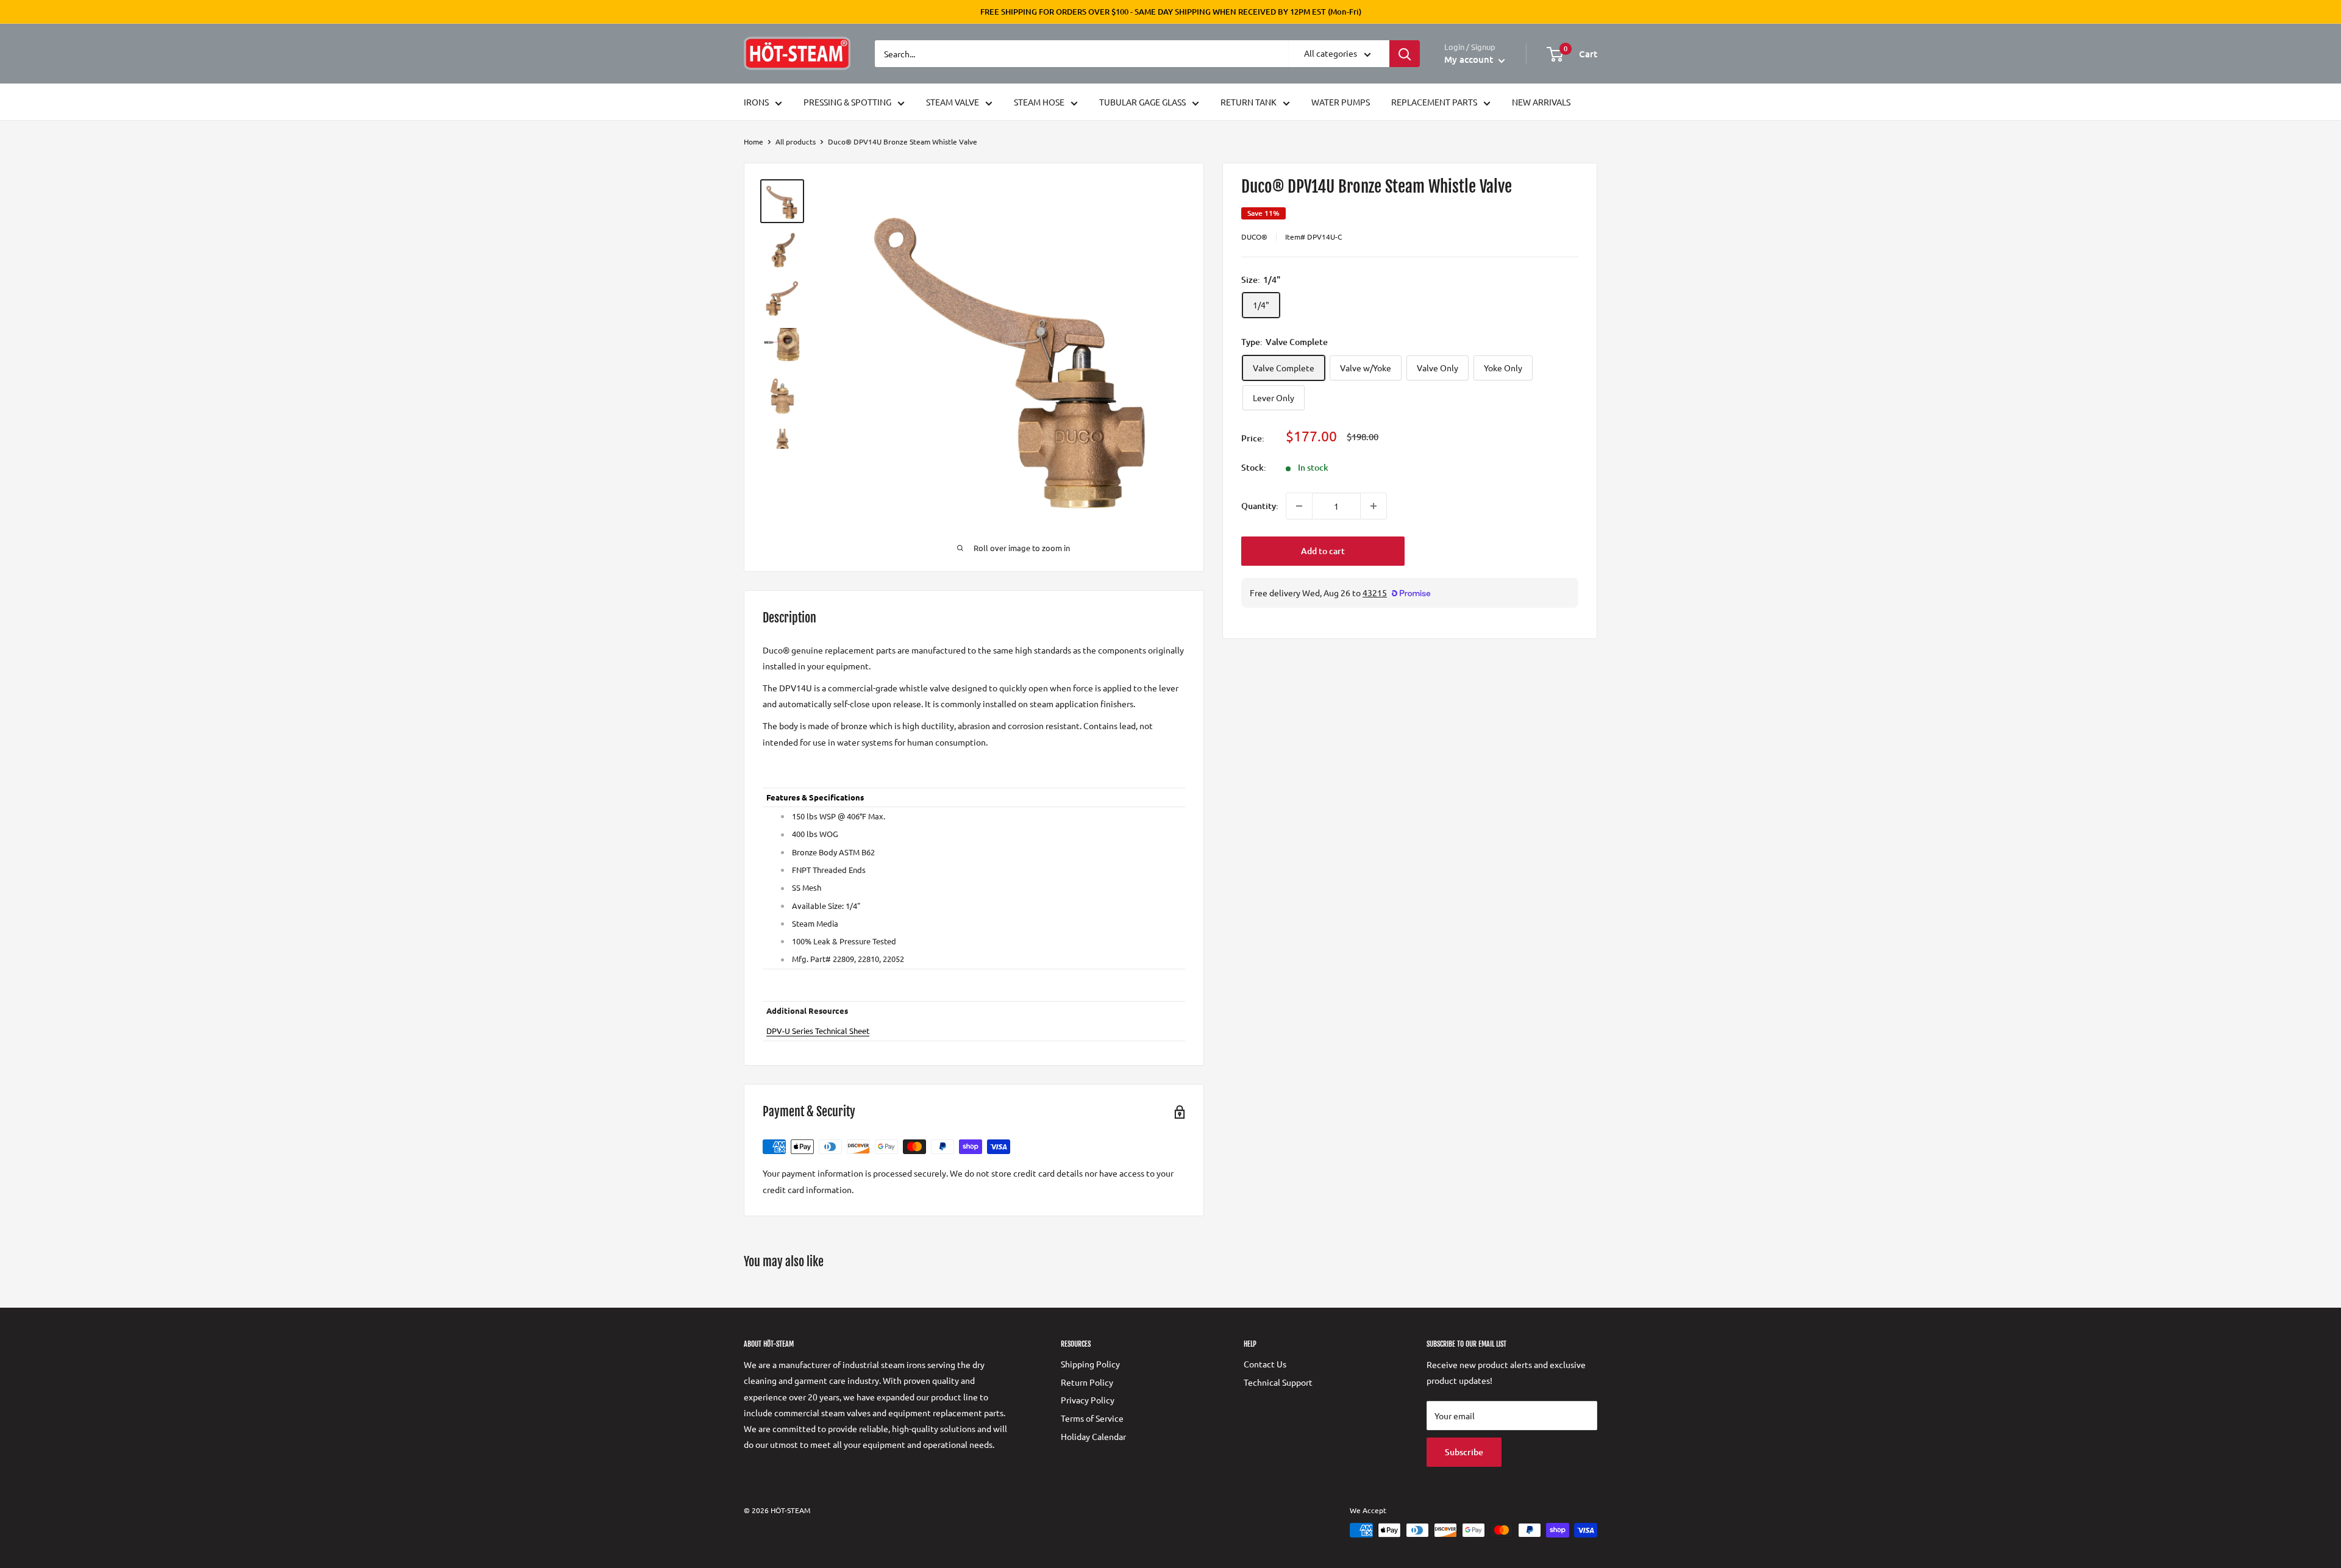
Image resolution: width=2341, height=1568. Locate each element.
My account (1470, 59)
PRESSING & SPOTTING (847, 102)
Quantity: (1260, 506)
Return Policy (1087, 1382)
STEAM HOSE (1039, 102)
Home (754, 141)
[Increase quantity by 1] (1374, 506)
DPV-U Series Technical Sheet (818, 1031)
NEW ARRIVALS (1541, 102)
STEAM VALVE (953, 102)
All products (796, 141)
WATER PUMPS (1341, 102)
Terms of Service (1092, 1418)
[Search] (1405, 54)
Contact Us (1265, 1364)
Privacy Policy (1088, 1400)
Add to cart (1323, 551)
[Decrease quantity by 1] (1299, 506)
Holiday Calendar (1093, 1436)
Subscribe (1464, 1452)
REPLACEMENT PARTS (1434, 102)
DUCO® (1254, 237)
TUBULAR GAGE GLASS (1142, 102)
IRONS (756, 102)
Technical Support (1278, 1382)
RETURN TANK (1249, 102)
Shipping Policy (1090, 1364)
